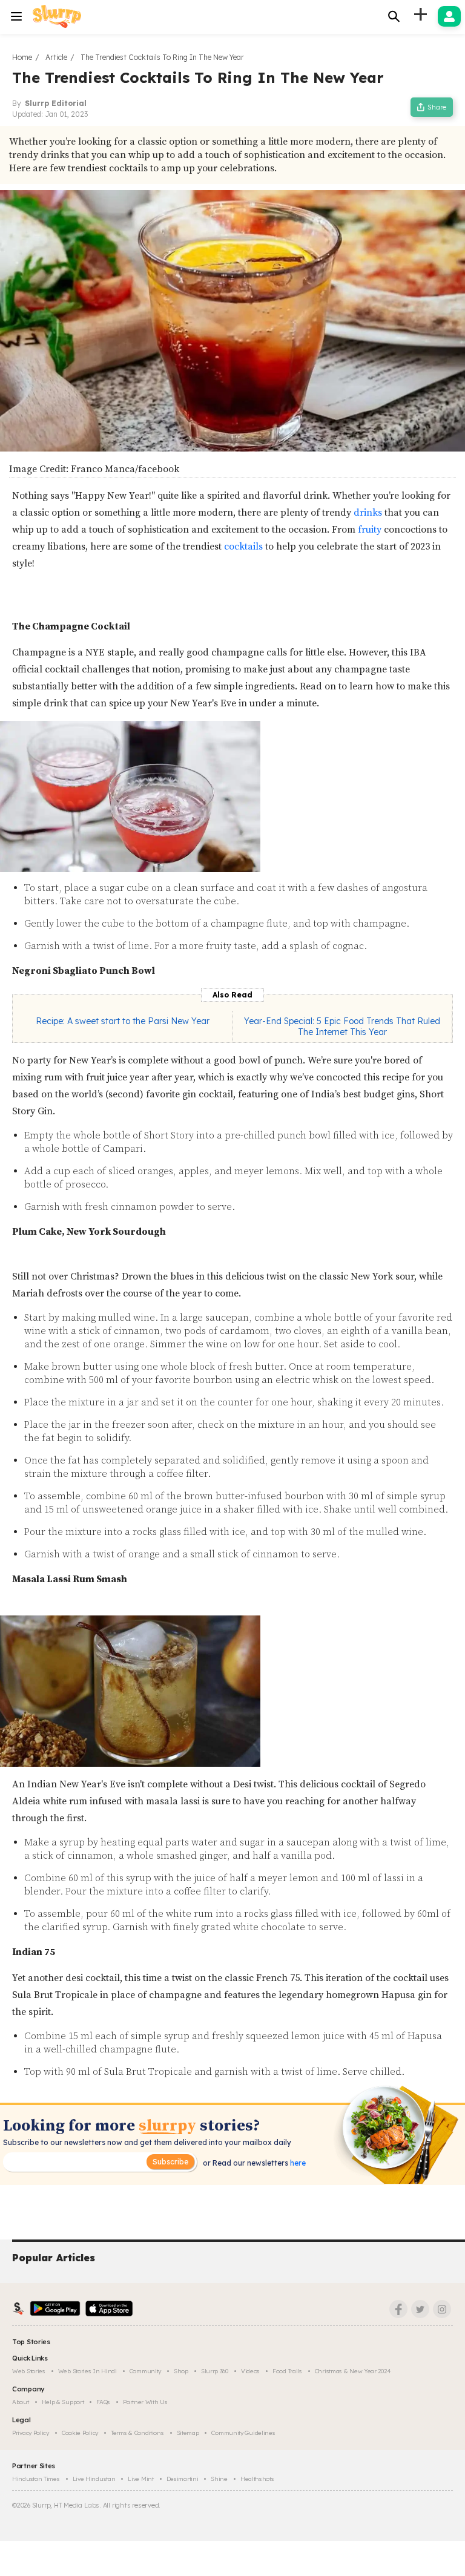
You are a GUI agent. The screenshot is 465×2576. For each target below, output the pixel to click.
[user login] (449, 16)
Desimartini (183, 2479)
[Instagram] (442, 2309)
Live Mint (140, 2479)
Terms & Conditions (137, 2433)
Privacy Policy (31, 2433)
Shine (219, 2479)
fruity (368, 530)
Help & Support (63, 2402)
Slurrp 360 (215, 2371)
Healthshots (257, 2479)
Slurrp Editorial (56, 103)
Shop (181, 2371)
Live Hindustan (94, 2479)
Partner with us (145, 2402)
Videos (250, 2371)
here (297, 2163)
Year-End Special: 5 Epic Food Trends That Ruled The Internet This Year (342, 1027)
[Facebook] (398, 2309)
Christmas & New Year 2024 (353, 2371)
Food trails (287, 2371)
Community (145, 2371)
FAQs (103, 2402)
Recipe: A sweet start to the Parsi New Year (123, 1021)
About (21, 2402)
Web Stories (29, 2371)
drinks (368, 513)
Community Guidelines (243, 2433)
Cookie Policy (80, 2433)
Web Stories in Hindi (87, 2371)
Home (22, 57)
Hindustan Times (36, 2479)
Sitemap (188, 2433)
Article (56, 57)
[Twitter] (420, 2309)
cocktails (242, 547)
